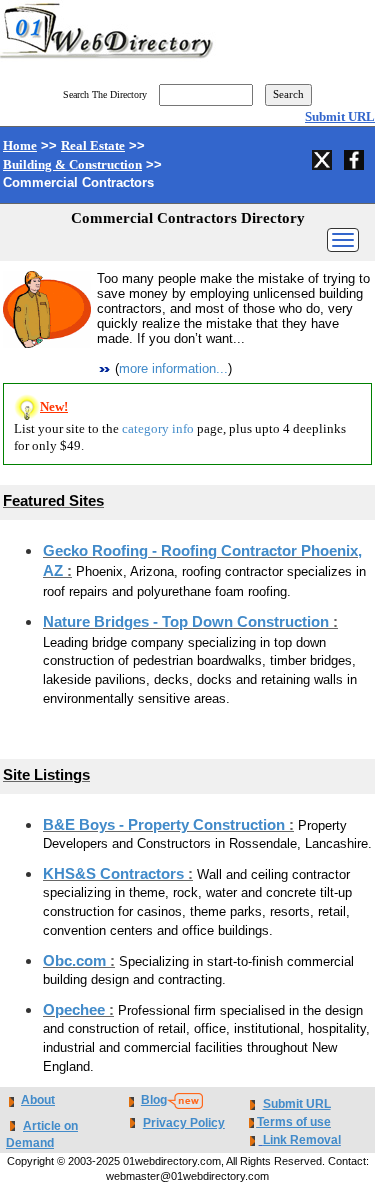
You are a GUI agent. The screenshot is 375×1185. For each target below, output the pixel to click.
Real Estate (93, 145)
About (38, 1100)
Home (20, 145)
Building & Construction (72, 164)
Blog (154, 1100)
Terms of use (294, 1122)
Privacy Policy (184, 1123)
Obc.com (76, 961)
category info (158, 428)
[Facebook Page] (356, 157)
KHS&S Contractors (115, 874)
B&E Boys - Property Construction (166, 825)
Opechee (76, 1010)
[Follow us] (324, 157)
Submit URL (340, 116)
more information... (173, 368)
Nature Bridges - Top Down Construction (188, 622)
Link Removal (302, 1140)
